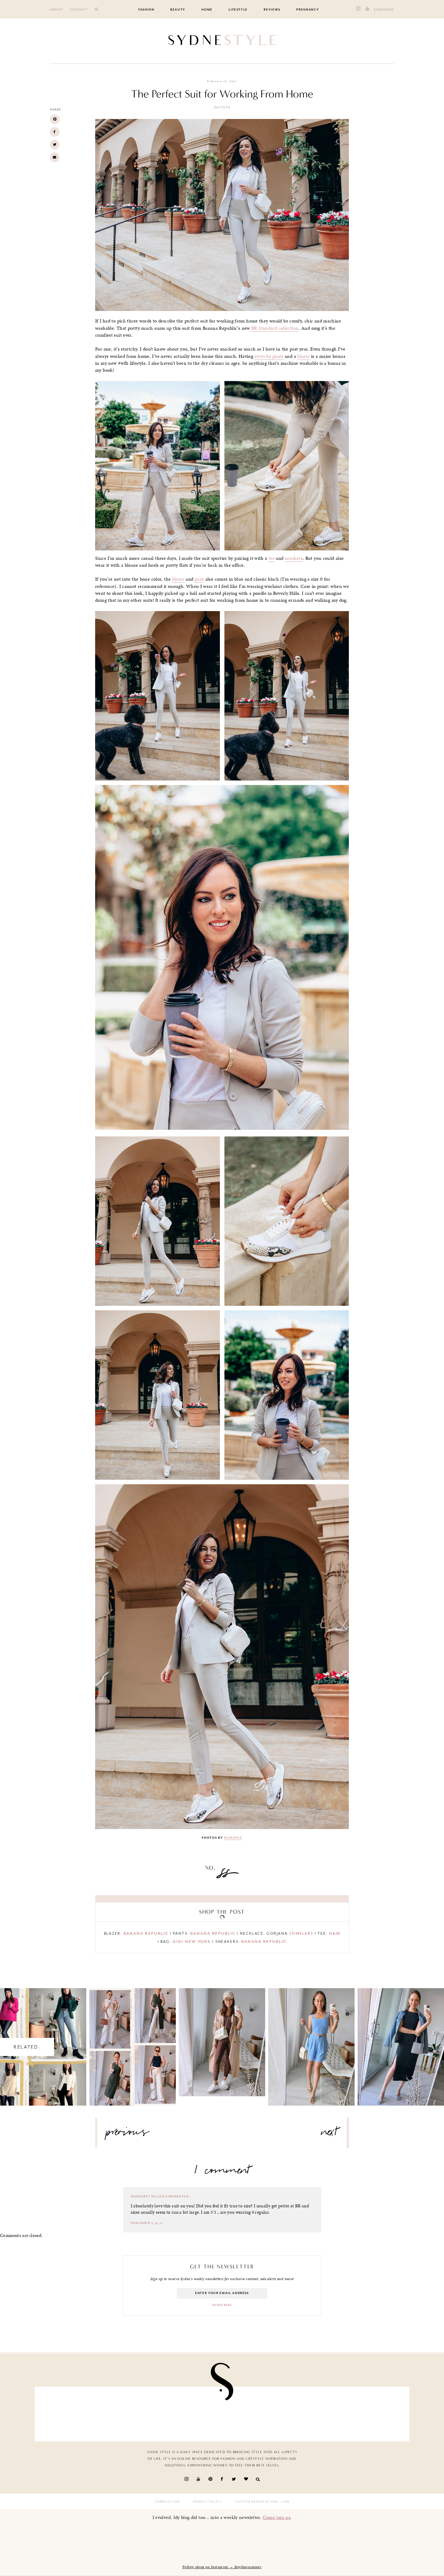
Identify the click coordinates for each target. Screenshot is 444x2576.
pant (199, 579)
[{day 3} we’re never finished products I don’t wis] (131, 2413)
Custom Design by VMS (257, 2502)
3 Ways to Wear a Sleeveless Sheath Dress (401, 2041)
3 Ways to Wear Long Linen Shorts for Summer (312, 2041)
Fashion (146, 10)
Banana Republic (146, 1933)
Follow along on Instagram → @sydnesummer (222, 2567)
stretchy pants (269, 356)
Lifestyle (238, 10)
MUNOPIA (233, 1838)
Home (207, 10)
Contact (79, 10)
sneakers (294, 558)
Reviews (272, 10)
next (329, 2134)
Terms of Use (167, 2502)
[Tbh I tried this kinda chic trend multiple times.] (191, 2413)
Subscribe (384, 10)
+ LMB (284, 2502)
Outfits (222, 107)
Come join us (277, 2517)
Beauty (178, 10)
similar (301, 1933)
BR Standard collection (275, 328)
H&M (335, 1933)
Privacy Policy (207, 2502)
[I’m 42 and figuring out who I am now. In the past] (374, 2413)
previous (128, 2134)
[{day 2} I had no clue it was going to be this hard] (253, 2413)
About (56, 10)
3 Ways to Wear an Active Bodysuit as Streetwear (222, 2036)
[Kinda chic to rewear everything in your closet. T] (314, 2413)
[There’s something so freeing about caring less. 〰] (70, 2413)
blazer (303, 356)
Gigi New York (192, 1942)
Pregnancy (308, 10)
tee (272, 558)
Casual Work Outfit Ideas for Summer (132, 2041)
